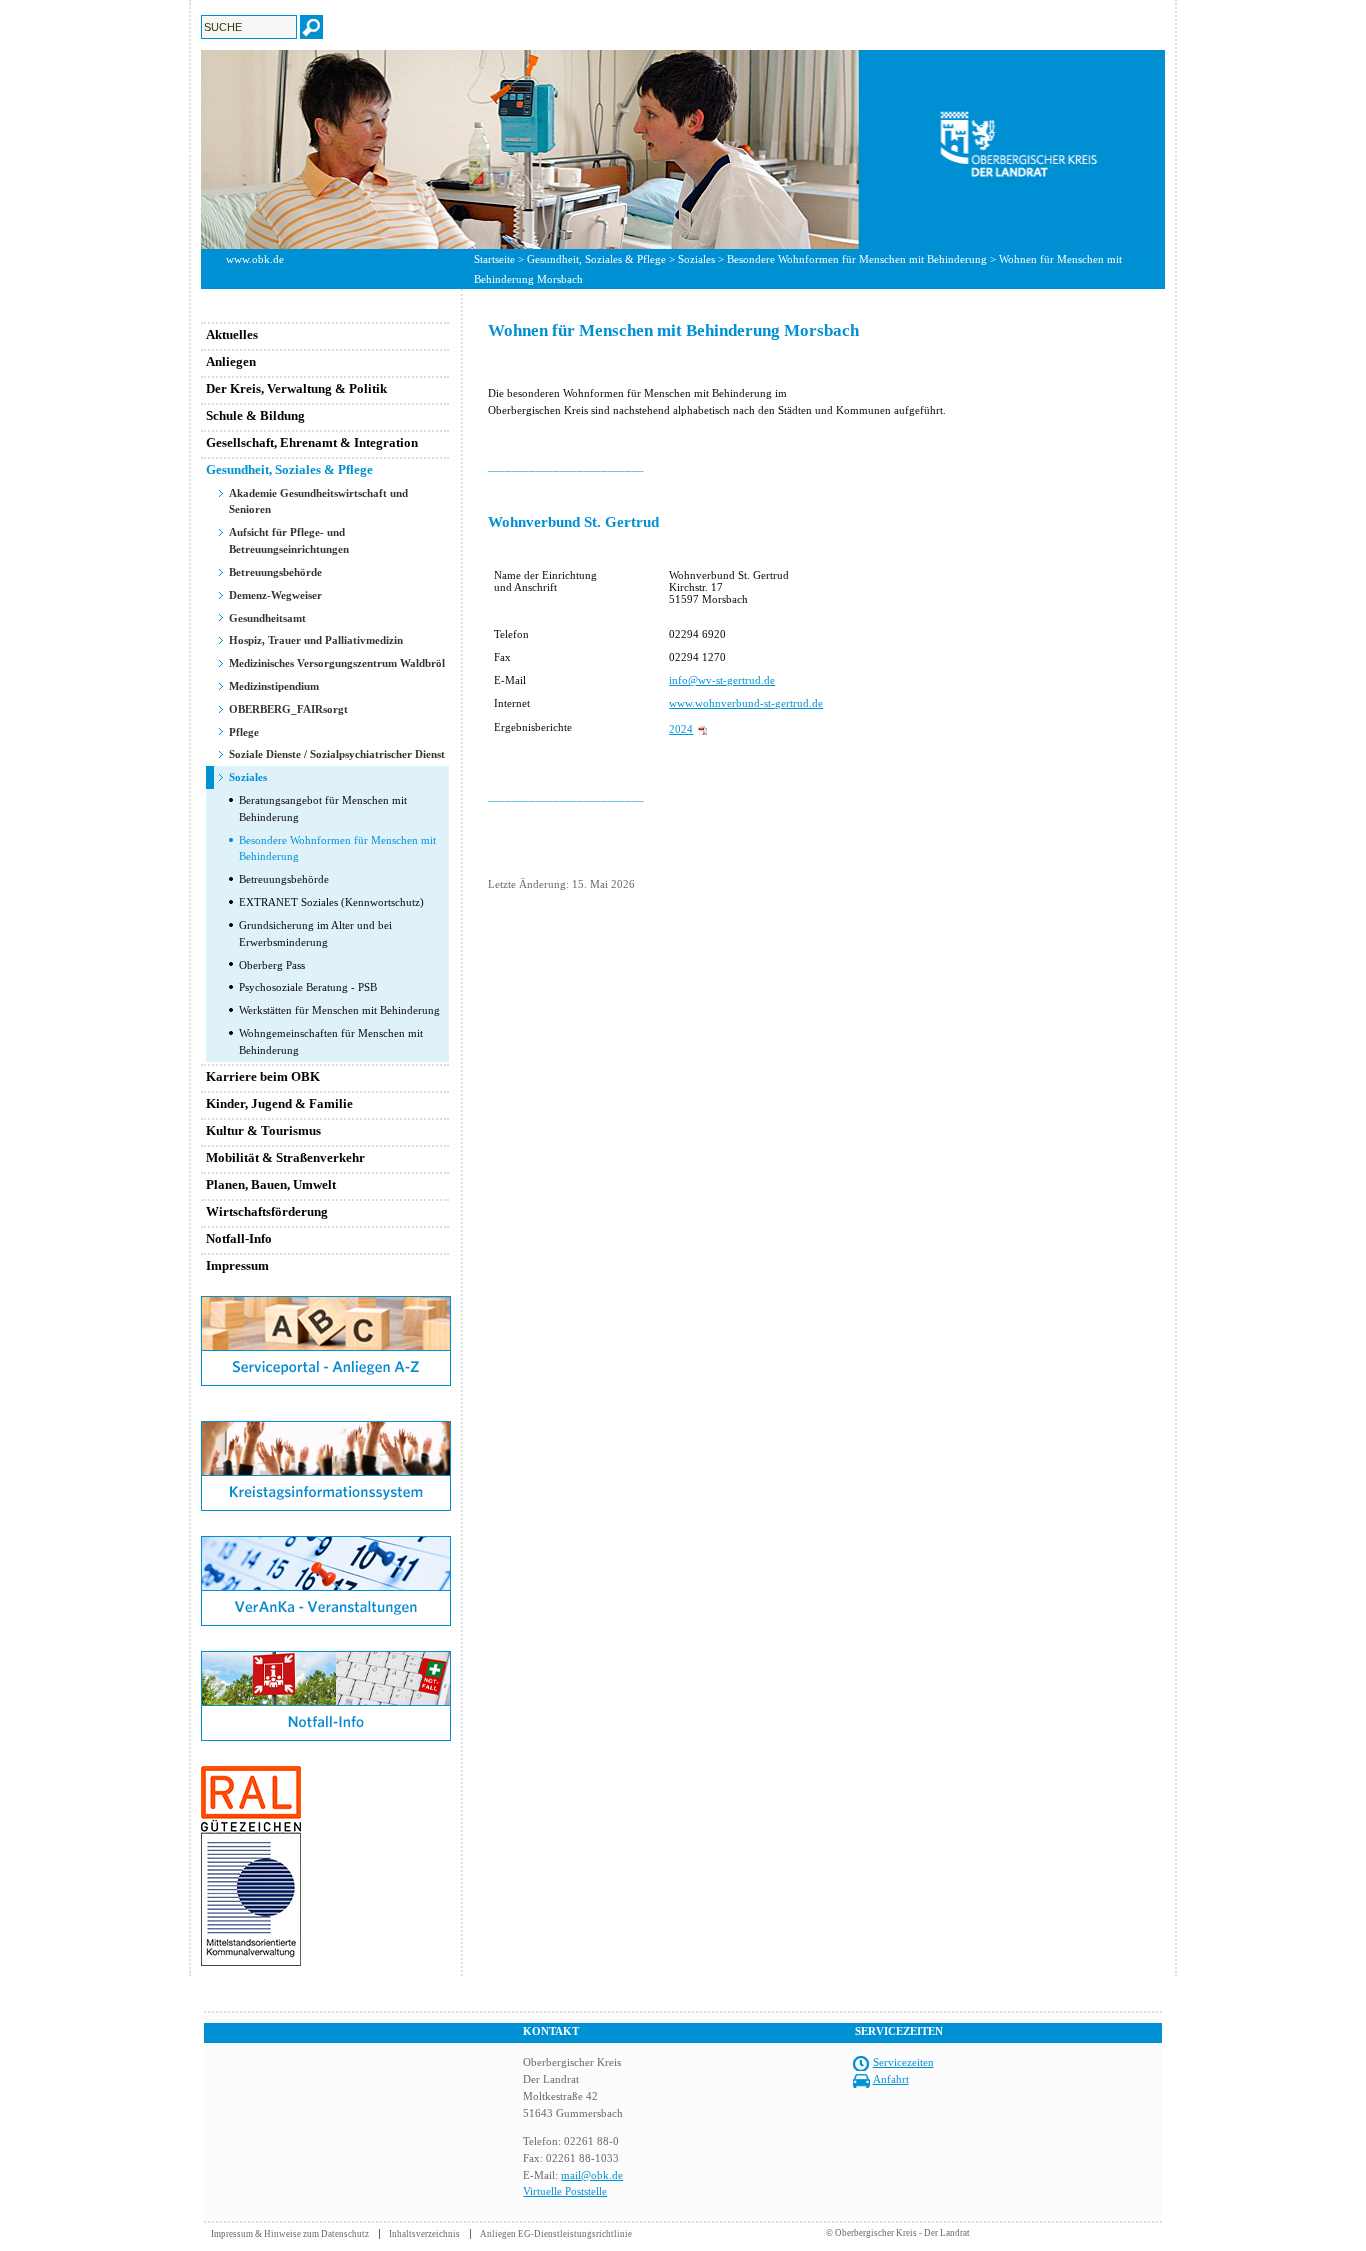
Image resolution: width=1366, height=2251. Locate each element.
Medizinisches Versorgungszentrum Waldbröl (337, 663)
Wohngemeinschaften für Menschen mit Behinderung (331, 1041)
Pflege (244, 732)
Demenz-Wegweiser (275, 595)
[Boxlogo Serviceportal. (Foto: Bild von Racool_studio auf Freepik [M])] (326, 1382)
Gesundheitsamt (267, 618)
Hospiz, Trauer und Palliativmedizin (316, 640)
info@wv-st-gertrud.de (722, 680)
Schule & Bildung (255, 415)
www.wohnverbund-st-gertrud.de (746, 703)
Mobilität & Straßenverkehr (285, 1157)
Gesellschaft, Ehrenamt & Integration (312, 442)
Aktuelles (232, 334)
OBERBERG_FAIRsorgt (288, 709)
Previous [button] (186, 149)
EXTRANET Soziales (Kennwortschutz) (331, 902)
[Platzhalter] (326, 1417)
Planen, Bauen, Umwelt (271, 1184)
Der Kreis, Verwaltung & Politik (296, 388)
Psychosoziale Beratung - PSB (308, 987)
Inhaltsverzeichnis (424, 2234)
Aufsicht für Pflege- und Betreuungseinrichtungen (289, 540)
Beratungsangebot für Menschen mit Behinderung (323, 808)
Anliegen (231, 361)
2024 (681, 729)
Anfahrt (891, 2079)
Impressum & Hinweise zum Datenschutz (290, 2234)
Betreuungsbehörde (275, 572)
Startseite (494, 259)
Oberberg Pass (272, 965)
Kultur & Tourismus (263, 1130)
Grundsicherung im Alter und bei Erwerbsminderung (315, 933)
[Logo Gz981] (251, 1962)
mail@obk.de (592, 2175)
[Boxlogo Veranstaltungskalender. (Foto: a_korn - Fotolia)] (326, 1622)
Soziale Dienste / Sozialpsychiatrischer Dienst (337, 754)
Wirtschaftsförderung (267, 1211)
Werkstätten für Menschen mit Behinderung (339, 1010)
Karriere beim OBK (263, 1076)
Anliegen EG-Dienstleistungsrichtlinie (556, 2234)
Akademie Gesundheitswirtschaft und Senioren (318, 501)
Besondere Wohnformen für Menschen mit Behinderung (857, 259)
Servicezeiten (903, 2062)
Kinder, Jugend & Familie (279, 1103)
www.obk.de (255, 259)
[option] (683, 149)
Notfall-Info (239, 1238)
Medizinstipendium (274, 686)
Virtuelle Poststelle (565, 2191)
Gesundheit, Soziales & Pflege (596, 259)
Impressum (237, 1265)
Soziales (696, 259)
